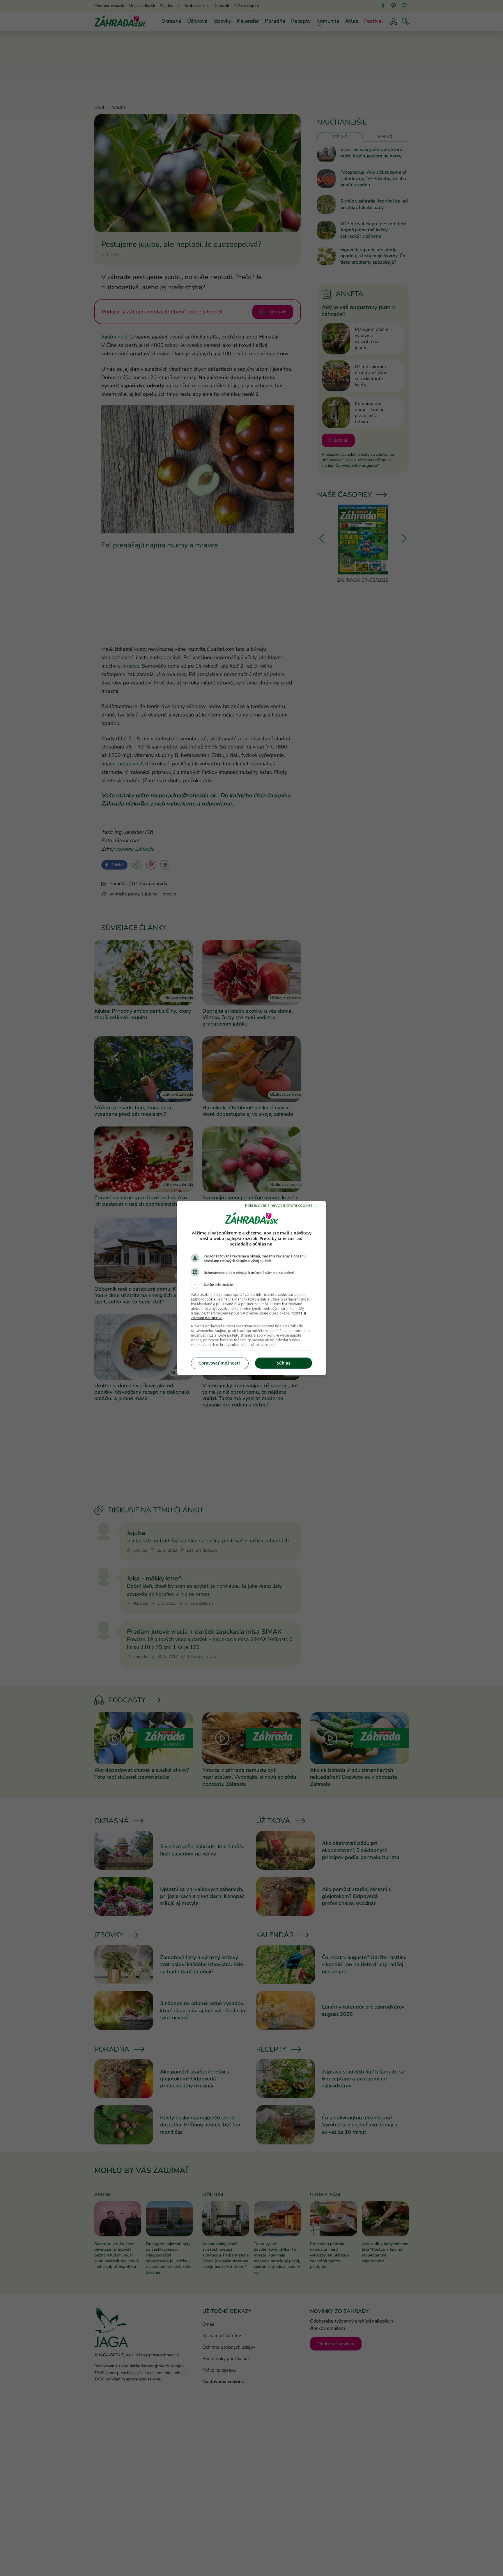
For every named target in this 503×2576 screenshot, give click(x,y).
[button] (251, 1285)
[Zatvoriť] (281, 1205)
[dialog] (251, 1288)
